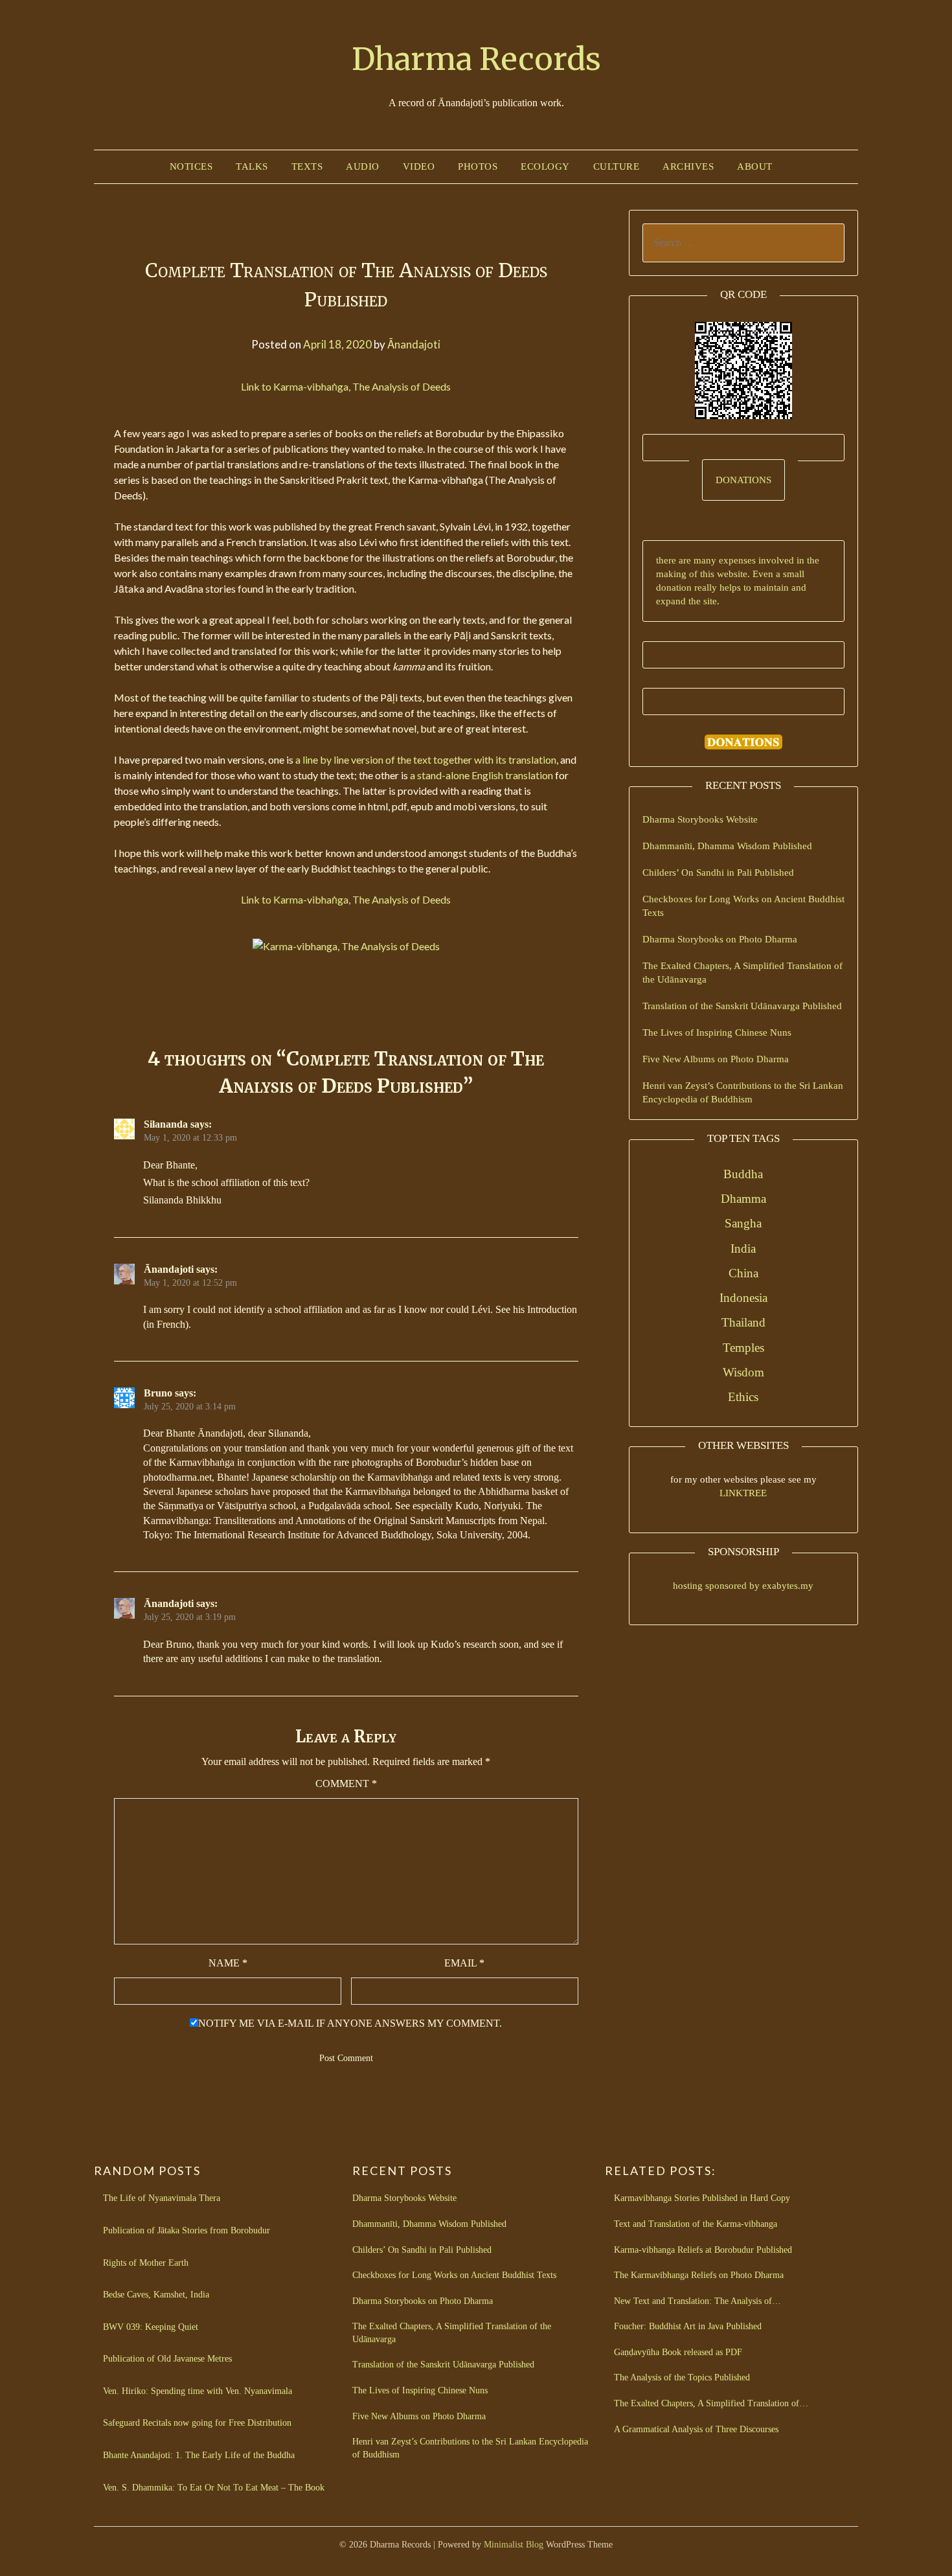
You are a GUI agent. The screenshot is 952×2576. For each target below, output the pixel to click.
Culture (617, 166)
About (755, 166)
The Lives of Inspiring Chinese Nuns (717, 1032)
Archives (688, 166)
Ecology (545, 166)
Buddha (743, 1174)
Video (419, 166)
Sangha (743, 1223)
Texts (307, 166)
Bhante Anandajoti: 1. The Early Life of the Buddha (199, 2455)
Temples (743, 1348)
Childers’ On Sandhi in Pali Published (718, 872)
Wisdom (743, 1372)
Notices (191, 166)
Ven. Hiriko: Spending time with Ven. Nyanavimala (198, 2391)
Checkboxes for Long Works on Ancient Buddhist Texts (454, 2275)
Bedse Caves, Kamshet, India (156, 2295)
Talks (252, 166)
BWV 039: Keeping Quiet (151, 2327)
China (743, 1273)
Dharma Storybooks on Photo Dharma (720, 939)
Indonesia (743, 1298)
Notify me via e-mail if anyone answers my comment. (350, 2023)
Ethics (743, 1397)
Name (228, 1963)
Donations (743, 480)
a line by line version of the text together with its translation (426, 759)
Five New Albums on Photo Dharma (716, 1059)
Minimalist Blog (514, 2545)
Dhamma (743, 1199)
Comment (346, 1784)
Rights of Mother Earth (146, 2263)
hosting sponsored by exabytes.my (743, 1586)
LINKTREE (743, 1493)
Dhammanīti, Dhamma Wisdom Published (727, 846)
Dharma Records (476, 59)
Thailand (743, 1322)
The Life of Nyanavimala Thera (162, 2198)
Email (464, 1963)
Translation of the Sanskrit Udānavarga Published (742, 1006)
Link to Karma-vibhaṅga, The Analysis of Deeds (346, 386)
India (743, 1248)
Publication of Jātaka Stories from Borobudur (187, 2230)
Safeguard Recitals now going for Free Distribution (197, 2423)
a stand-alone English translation (482, 775)
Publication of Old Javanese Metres (167, 2359)
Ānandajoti (414, 344)
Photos (478, 166)
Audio (363, 166)
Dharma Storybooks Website (700, 819)
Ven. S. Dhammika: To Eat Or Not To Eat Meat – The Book (214, 2488)
